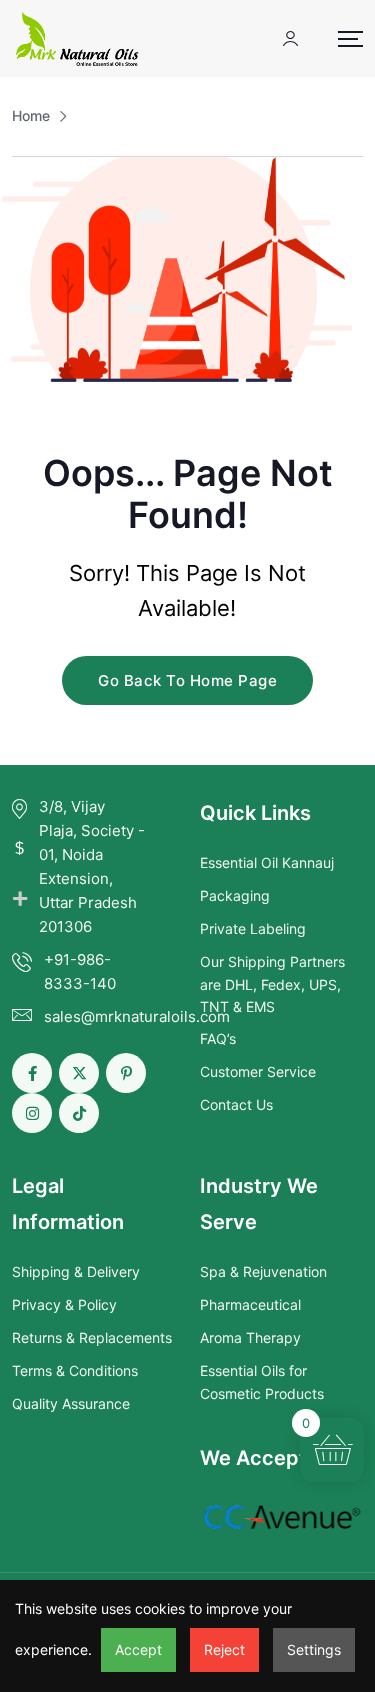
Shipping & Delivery (76, 1271)
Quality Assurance (71, 1403)
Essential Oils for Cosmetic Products (262, 1381)
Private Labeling (253, 928)
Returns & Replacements (92, 1337)
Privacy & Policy (64, 1304)
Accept (138, 1649)
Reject (224, 1649)
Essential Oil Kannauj (267, 862)
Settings (314, 1649)
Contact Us (236, 1104)
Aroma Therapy (250, 1337)
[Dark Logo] (77, 38)
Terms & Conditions (75, 1370)
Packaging (235, 895)
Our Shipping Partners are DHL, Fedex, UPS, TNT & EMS (272, 984)
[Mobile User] (290, 38)
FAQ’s (218, 1038)
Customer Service (258, 1071)
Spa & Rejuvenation (263, 1271)
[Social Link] (32, 1073)
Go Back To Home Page (187, 680)
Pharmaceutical (250, 1304)
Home (31, 115)
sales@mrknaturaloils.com (137, 1016)
